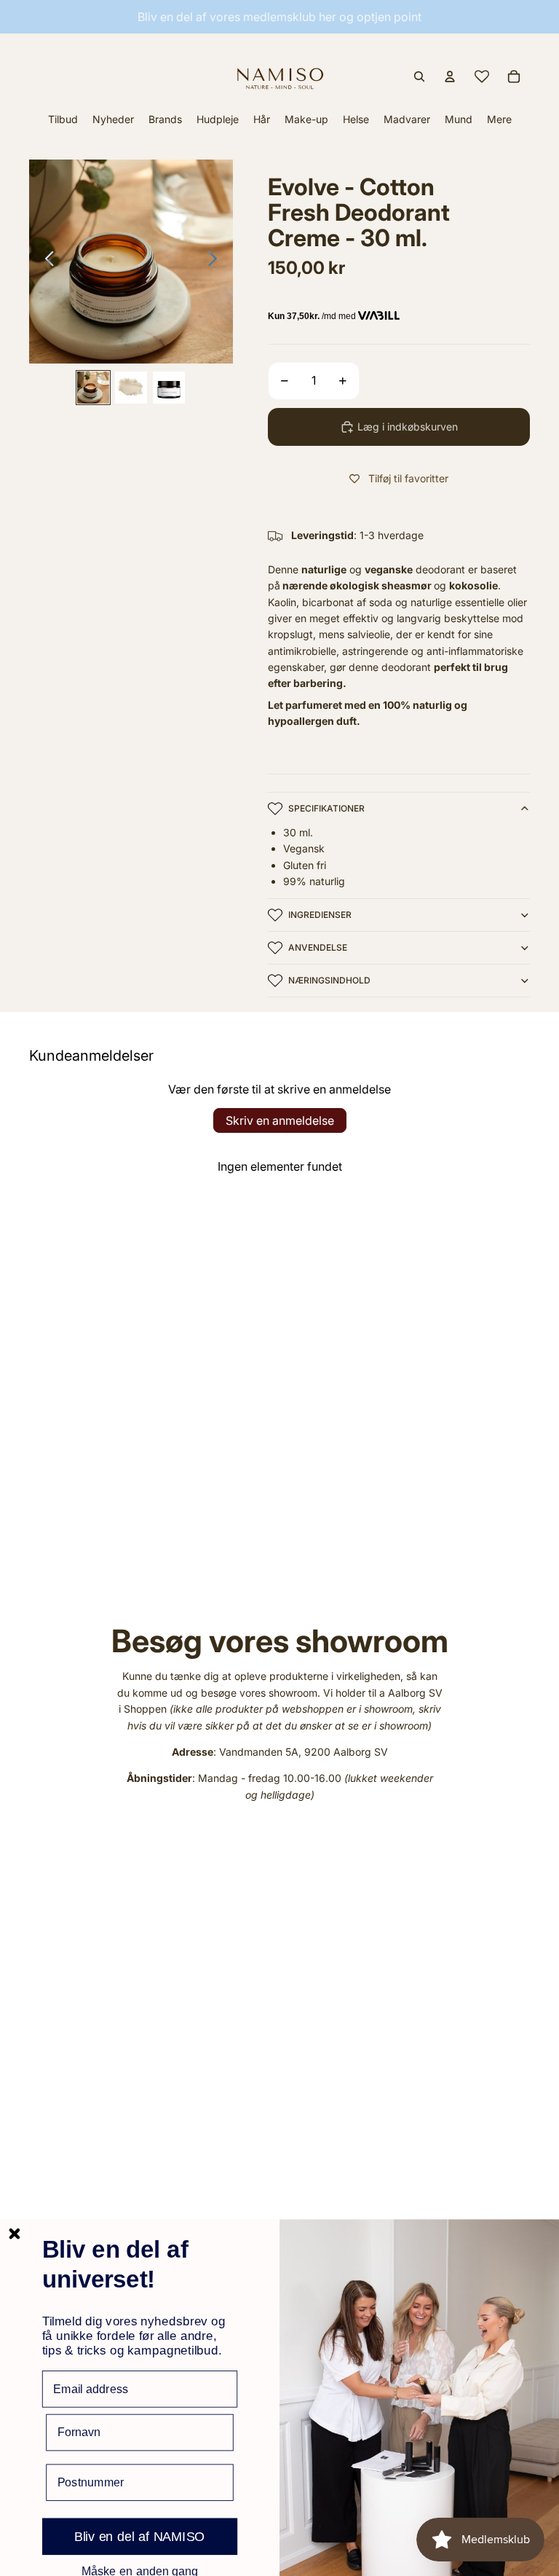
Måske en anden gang (140, 2571)
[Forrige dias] (45, 262)
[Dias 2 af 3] (131, 388)
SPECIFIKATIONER (326, 808)
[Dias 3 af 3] (169, 388)
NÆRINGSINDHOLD (329, 980)
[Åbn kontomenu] (450, 76)
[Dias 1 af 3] (93, 388)
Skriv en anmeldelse (280, 1120)
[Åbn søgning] (419, 76)
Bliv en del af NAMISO (140, 2537)
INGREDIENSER (320, 915)
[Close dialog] (14, 2234)
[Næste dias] (217, 262)
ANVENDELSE (318, 947)
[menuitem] (499, 119)
